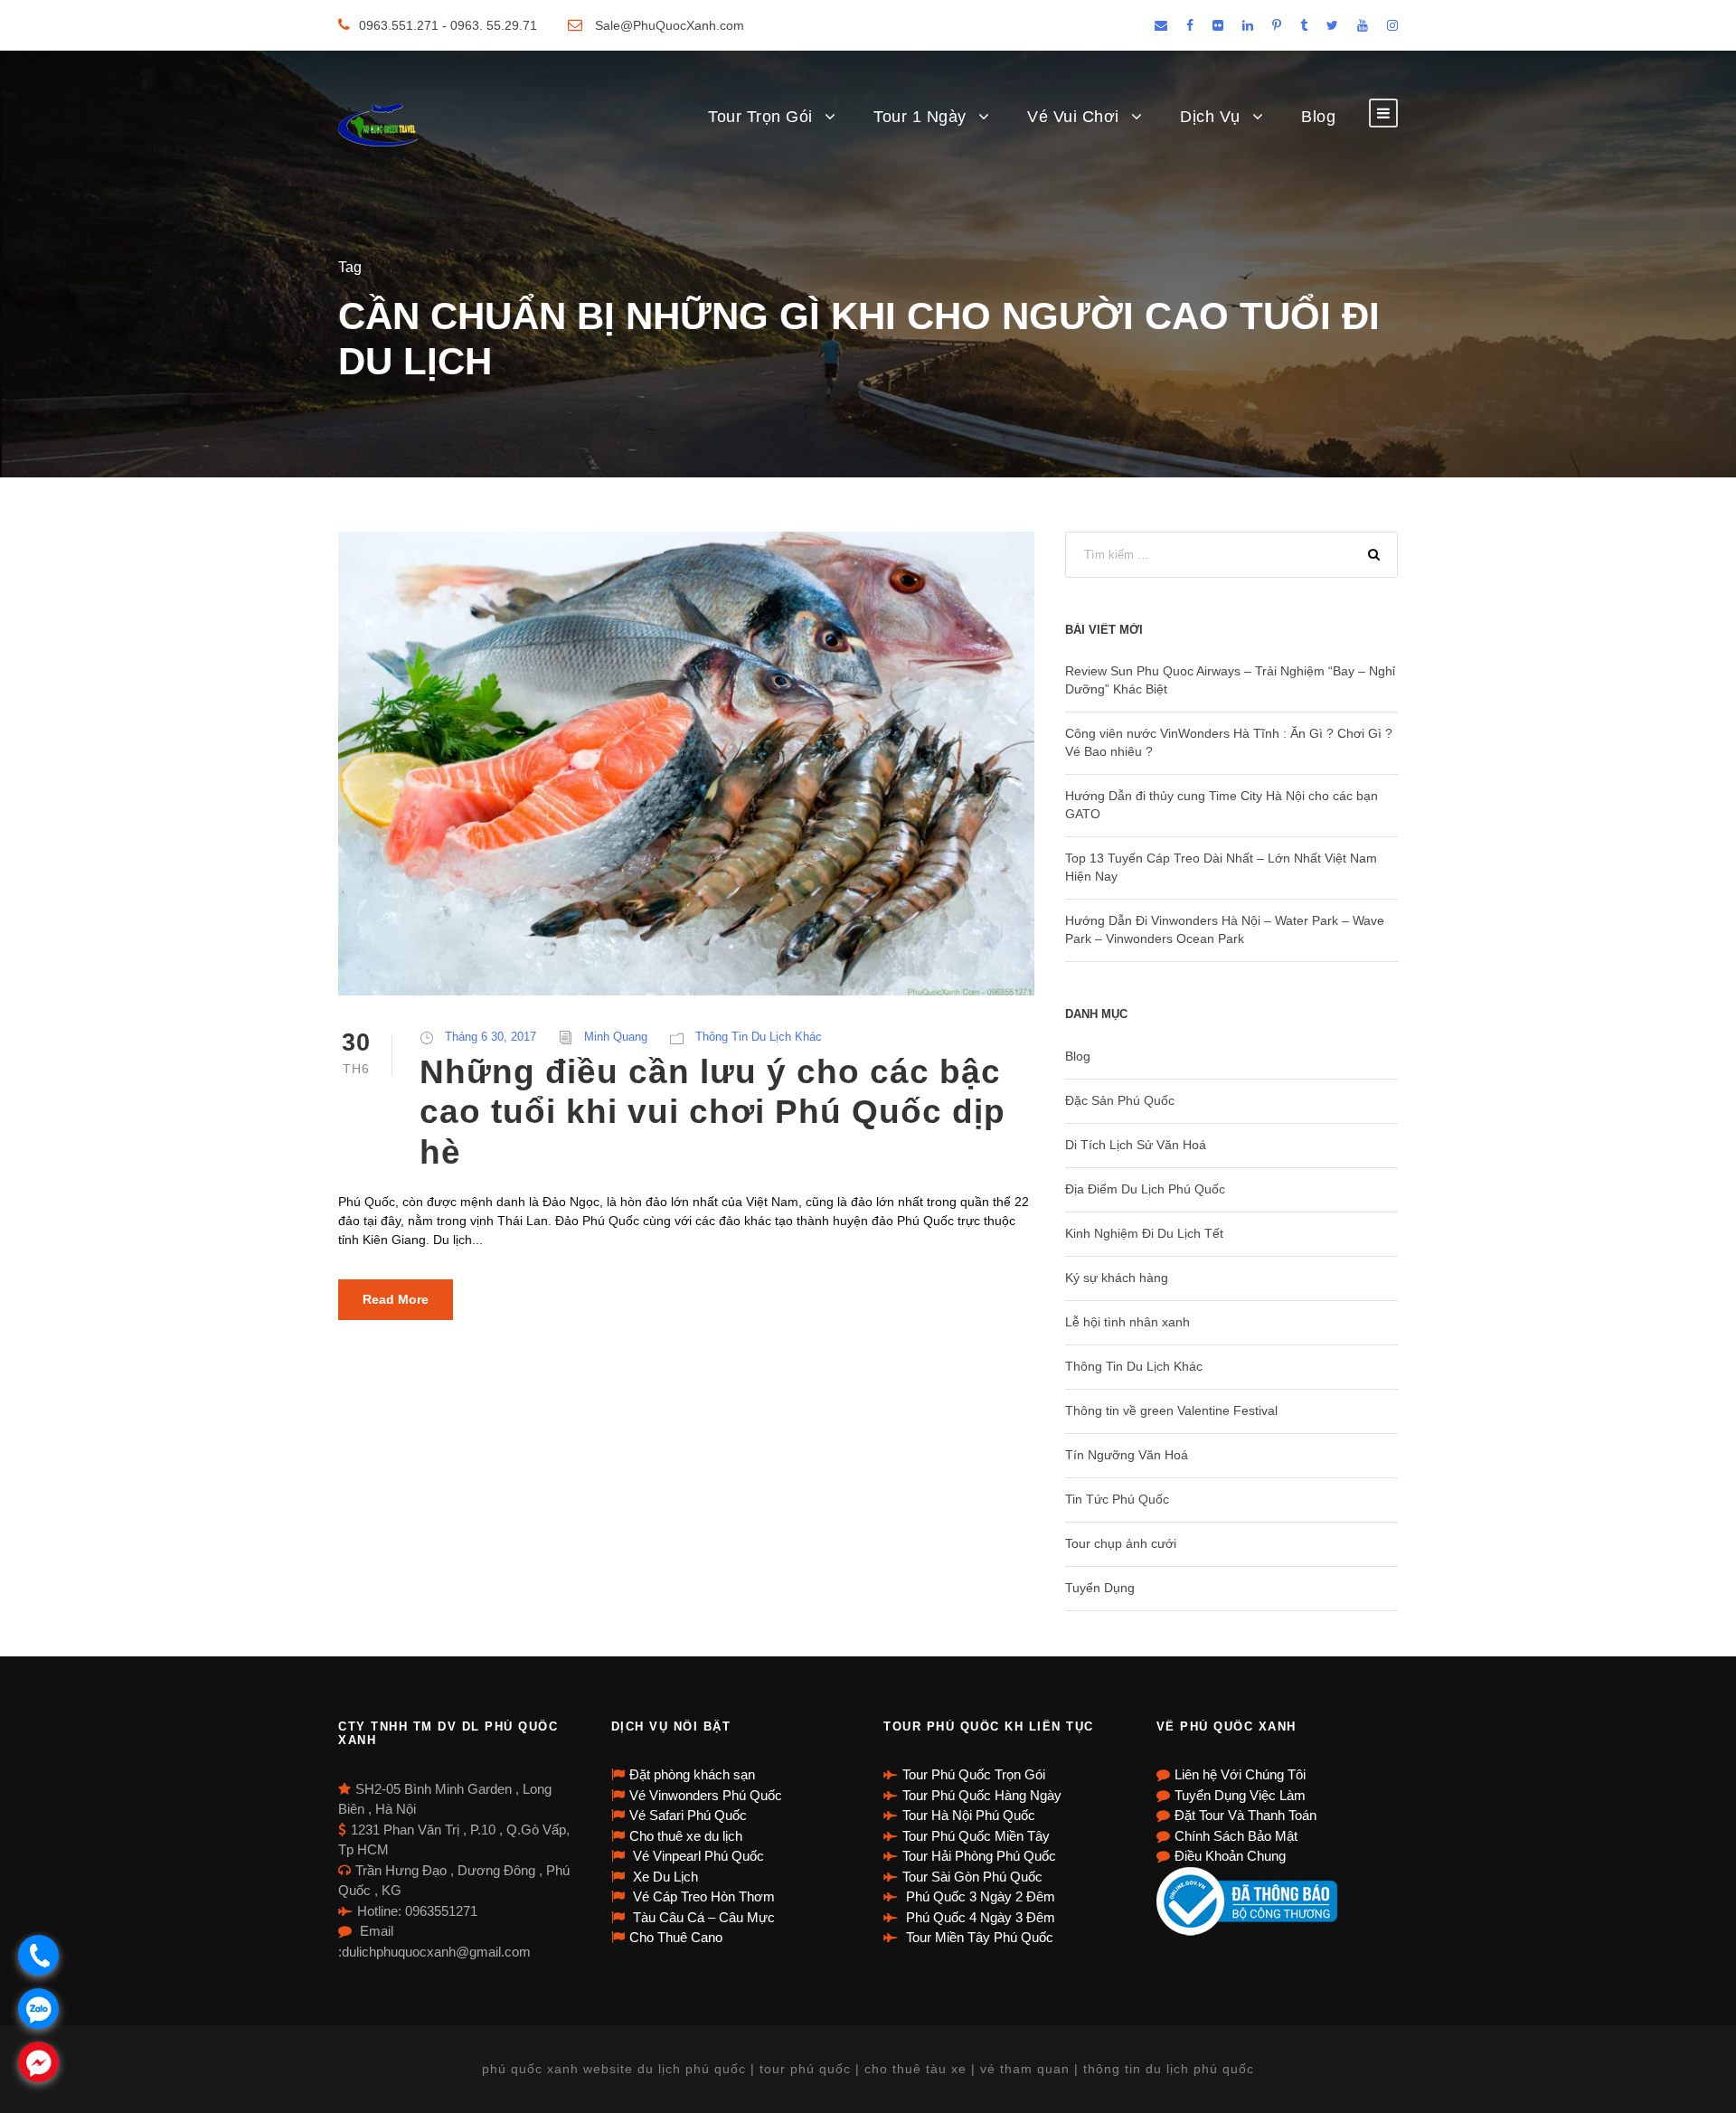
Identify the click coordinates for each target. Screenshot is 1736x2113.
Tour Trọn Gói (760, 117)
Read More (396, 1299)
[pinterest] (1277, 25)
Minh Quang (616, 1037)
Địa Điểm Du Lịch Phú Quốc (1145, 1189)
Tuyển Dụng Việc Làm (1240, 1795)
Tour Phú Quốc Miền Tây (976, 1836)
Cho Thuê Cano (676, 1937)
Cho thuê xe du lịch (686, 1836)
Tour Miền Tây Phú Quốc (978, 1937)
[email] (1161, 25)
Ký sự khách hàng (1117, 1278)
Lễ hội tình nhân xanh (1127, 1322)
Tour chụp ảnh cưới (1121, 1543)
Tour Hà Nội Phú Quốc (969, 1815)
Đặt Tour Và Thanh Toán (1245, 1815)
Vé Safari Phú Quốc (688, 1815)
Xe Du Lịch (664, 1877)
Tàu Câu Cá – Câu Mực (702, 1917)
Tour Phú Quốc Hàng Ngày (982, 1795)
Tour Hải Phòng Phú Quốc (979, 1856)
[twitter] (1332, 25)
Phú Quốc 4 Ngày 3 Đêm (979, 1917)
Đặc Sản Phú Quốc (1120, 1100)
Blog (1318, 117)
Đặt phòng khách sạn (692, 1774)
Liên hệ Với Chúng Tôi (1240, 1774)
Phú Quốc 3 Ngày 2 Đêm (979, 1896)
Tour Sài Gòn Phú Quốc (972, 1877)
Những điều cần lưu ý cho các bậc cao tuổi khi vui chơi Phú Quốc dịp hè (712, 1112)
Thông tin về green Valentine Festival (1171, 1410)
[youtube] (1363, 25)
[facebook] (1190, 25)
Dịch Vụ (1210, 117)
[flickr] (1218, 25)
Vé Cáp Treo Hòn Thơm (702, 1896)
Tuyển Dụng (1100, 1588)
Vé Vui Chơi (1073, 117)
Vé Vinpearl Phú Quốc (697, 1856)
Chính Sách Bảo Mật (1236, 1836)
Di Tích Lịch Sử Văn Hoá (1136, 1145)
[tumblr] (1304, 25)
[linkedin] (1248, 25)
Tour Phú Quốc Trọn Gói (974, 1774)
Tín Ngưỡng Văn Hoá (1127, 1455)
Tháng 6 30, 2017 (491, 1037)
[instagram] (1392, 25)
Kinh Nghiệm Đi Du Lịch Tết (1144, 1233)
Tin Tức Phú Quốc (1117, 1499)
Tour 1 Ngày (920, 117)
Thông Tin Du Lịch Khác (759, 1037)
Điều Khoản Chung (1230, 1856)
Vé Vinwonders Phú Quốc (706, 1795)
